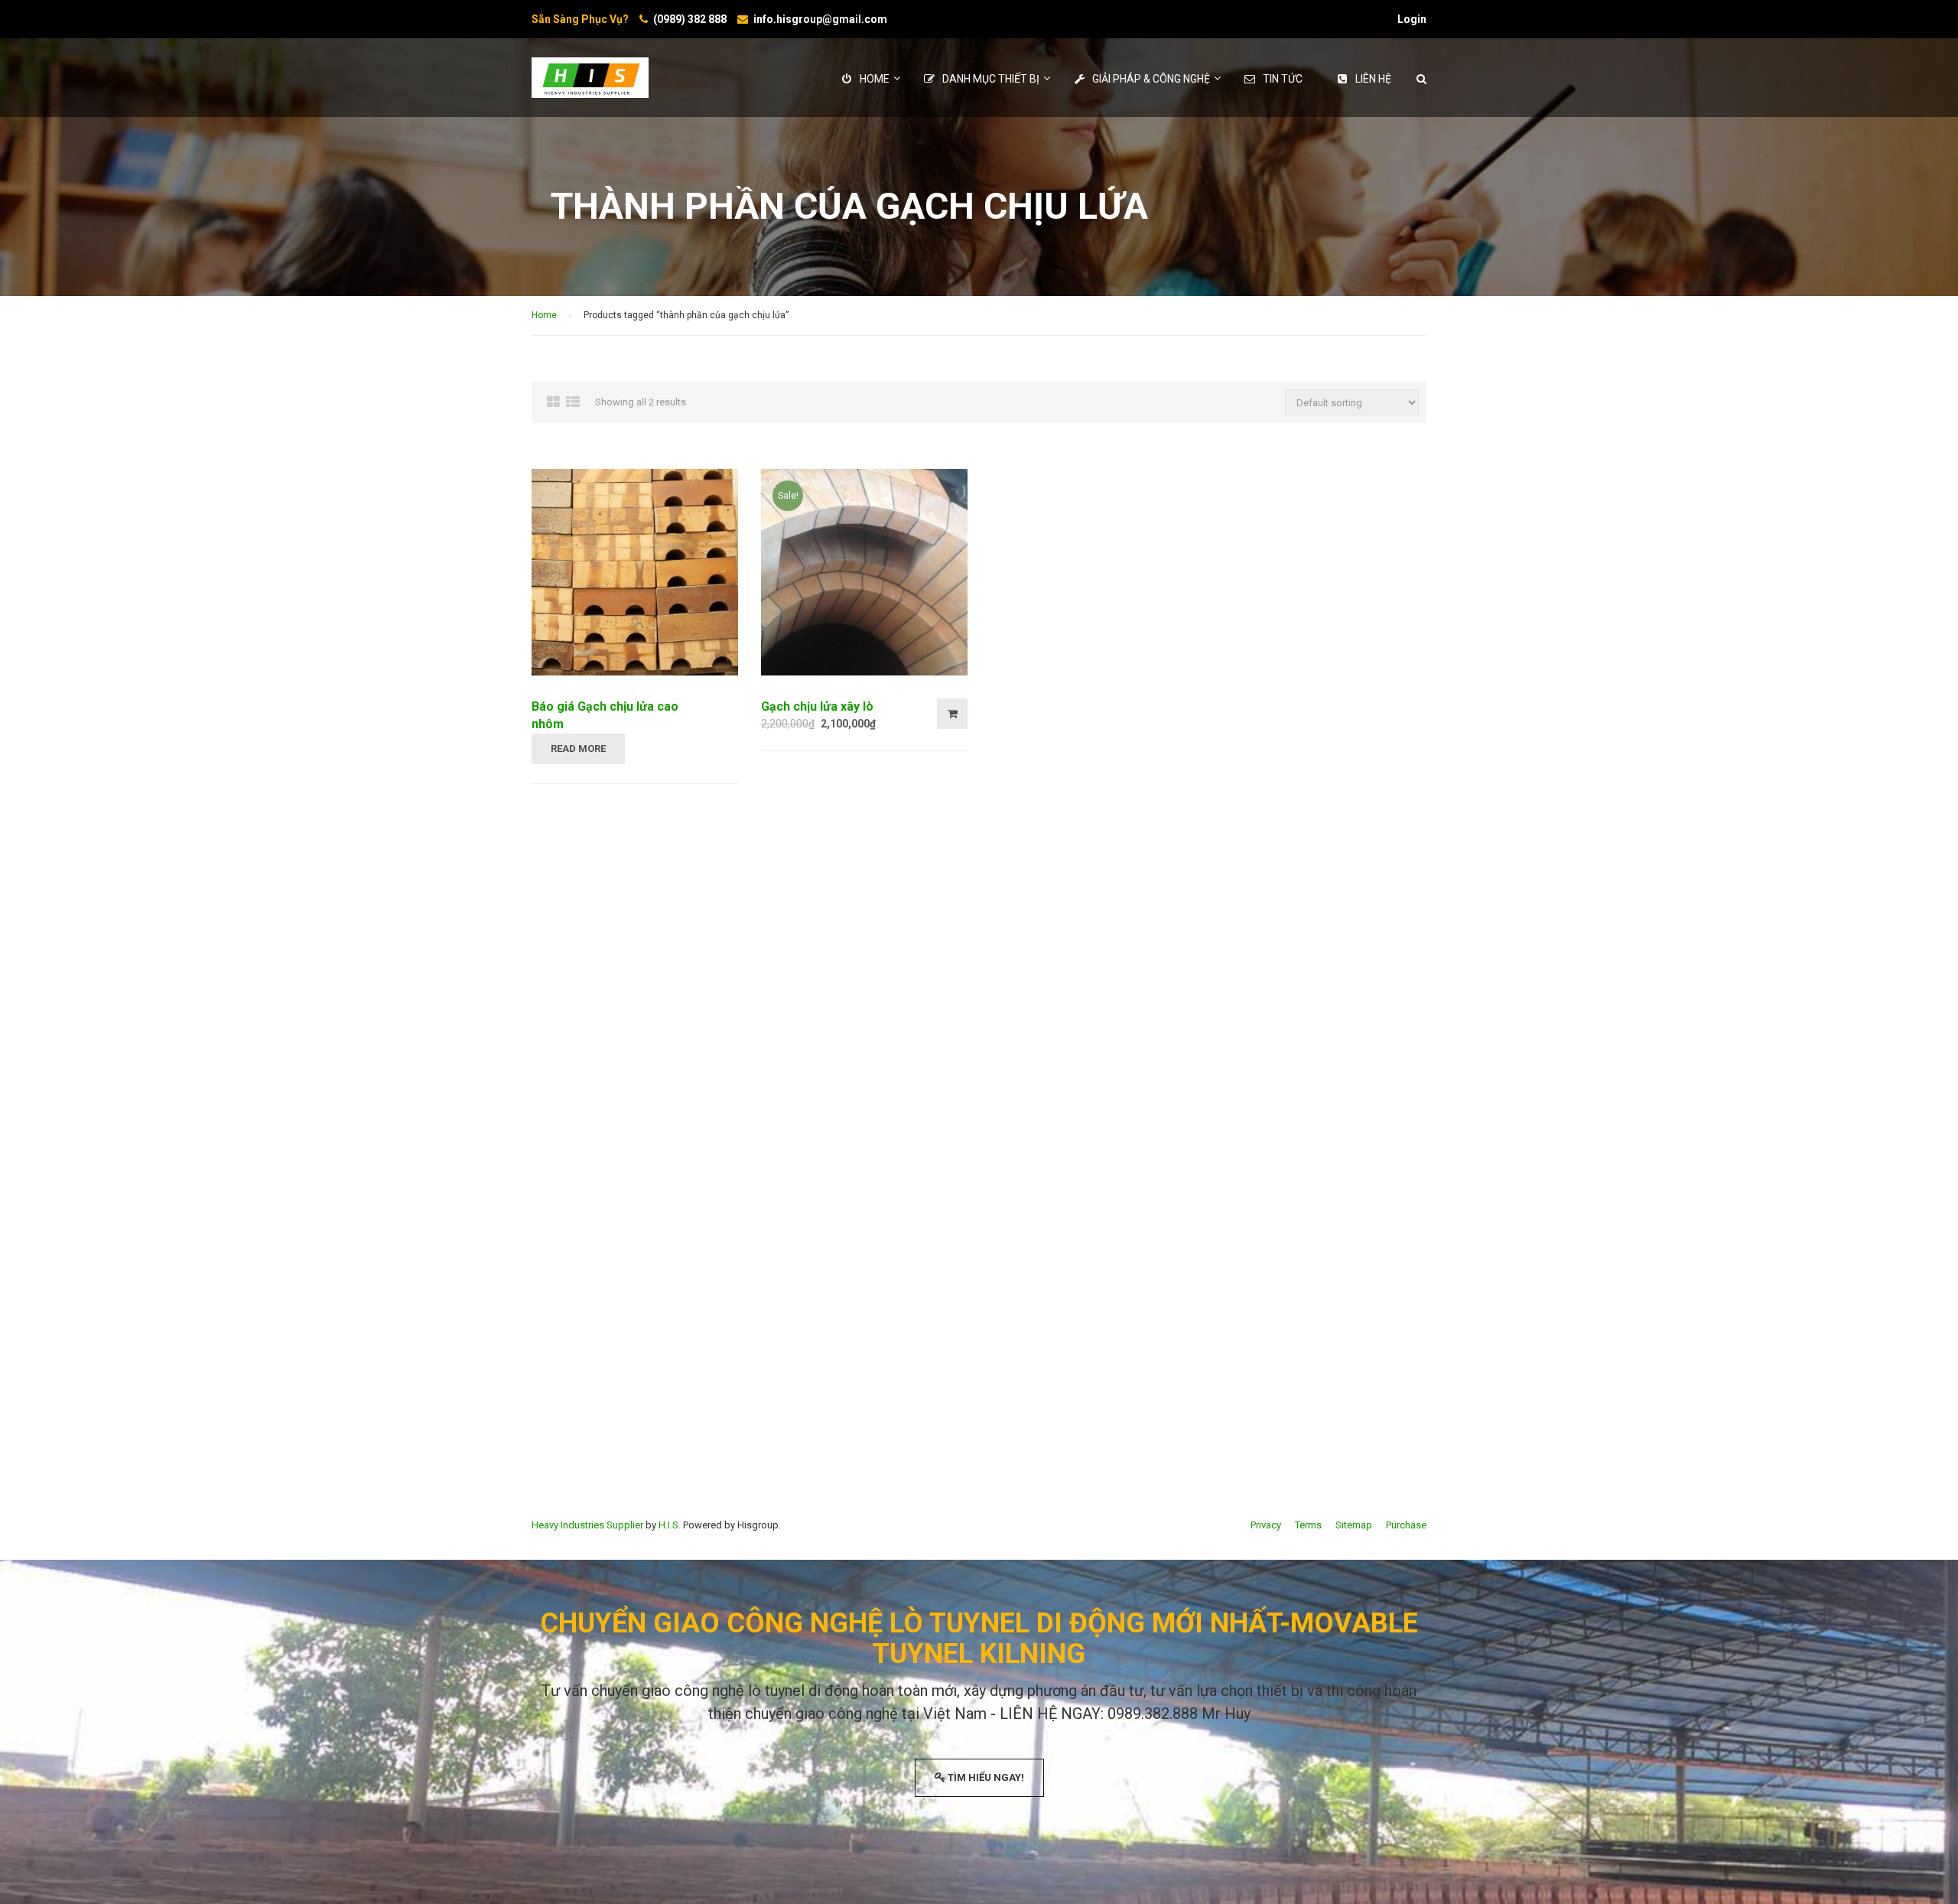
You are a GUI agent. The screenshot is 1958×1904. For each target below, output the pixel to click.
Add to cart (952, 714)
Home (544, 315)
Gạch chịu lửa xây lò (817, 706)
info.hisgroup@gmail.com (820, 19)
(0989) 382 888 (690, 19)
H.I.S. (670, 1525)
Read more (578, 749)
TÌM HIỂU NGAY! (985, 1777)
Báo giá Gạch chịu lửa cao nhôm (605, 715)
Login (1412, 19)
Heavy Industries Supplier (587, 1525)
